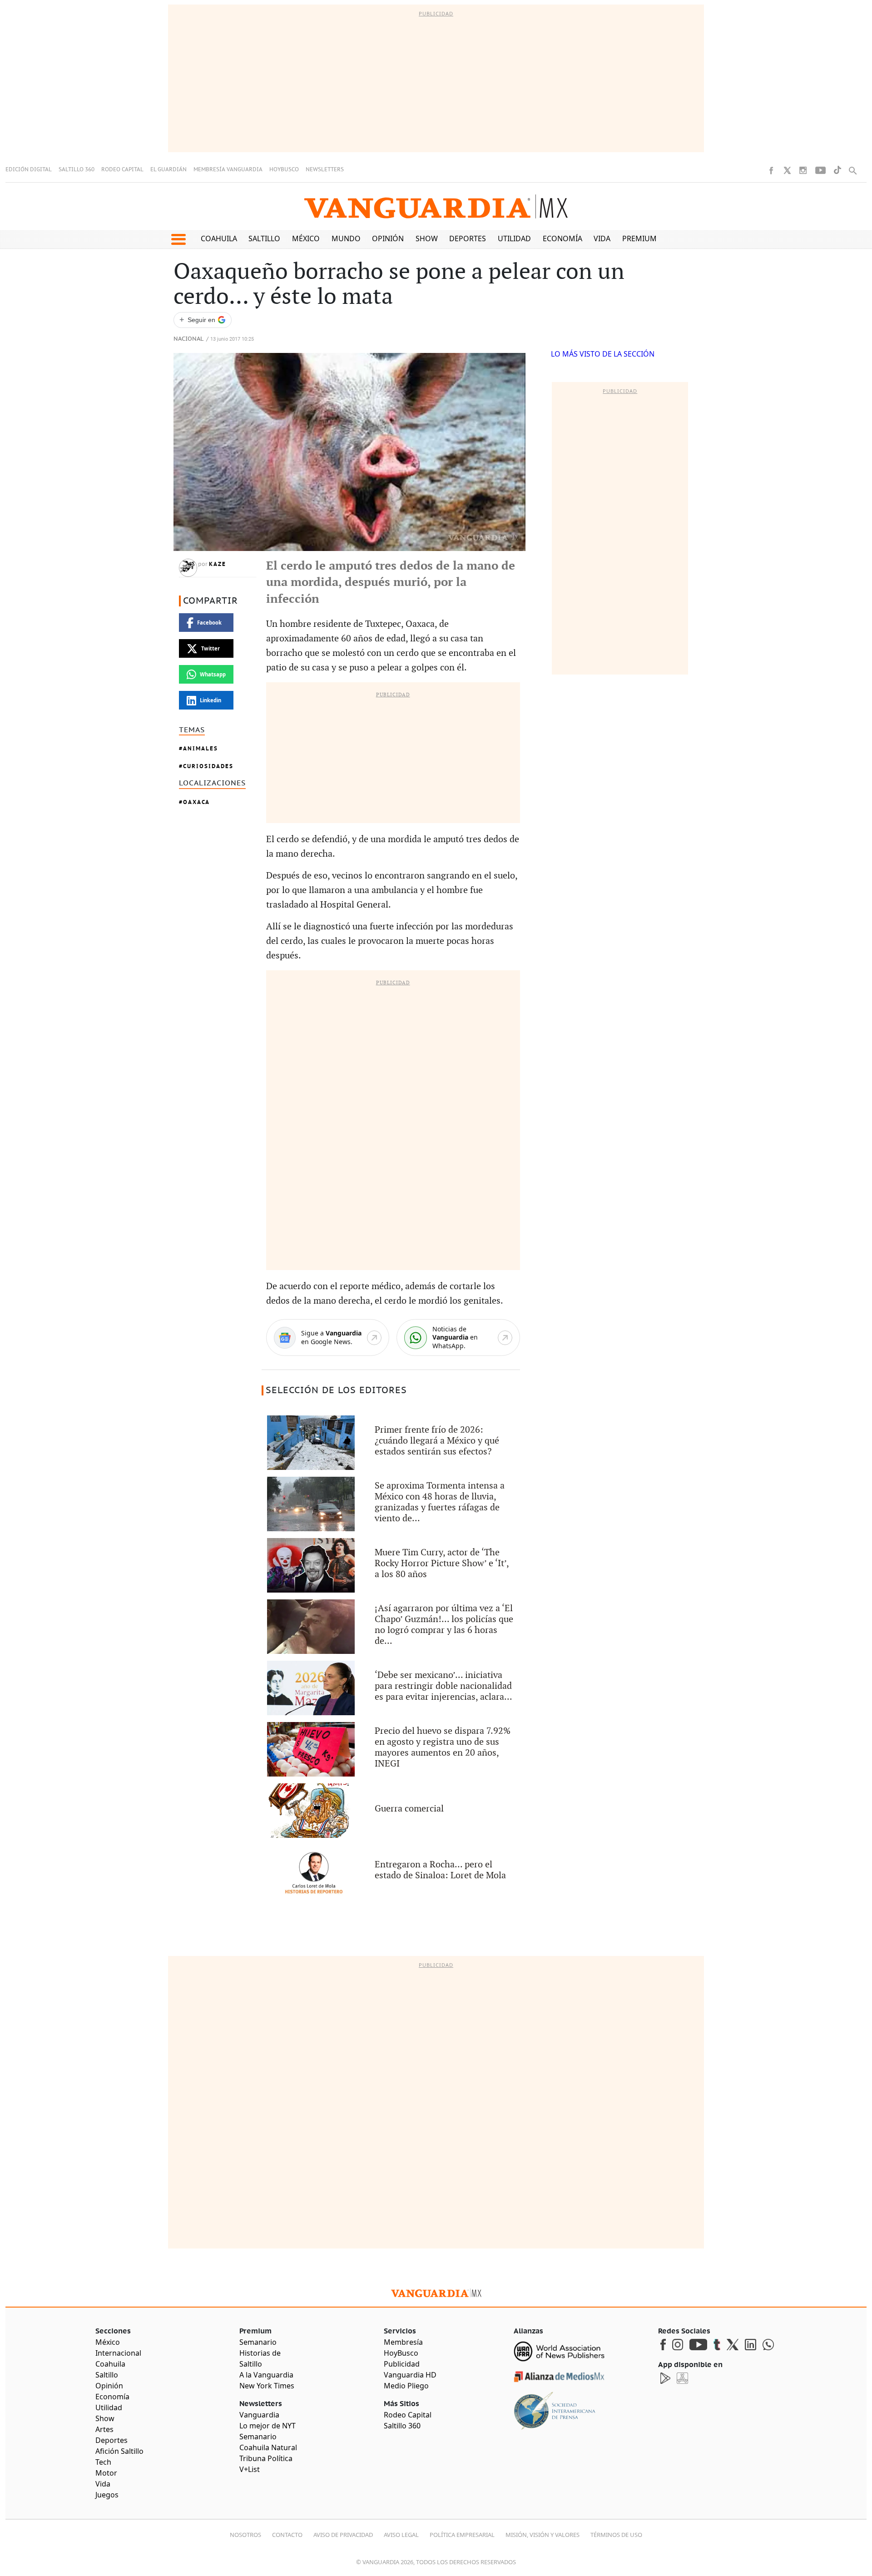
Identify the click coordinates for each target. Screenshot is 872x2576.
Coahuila (219, 238)
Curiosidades (208, 766)
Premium (639, 238)
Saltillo (264, 238)
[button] (178, 239)
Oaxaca (196, 802)
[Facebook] (771, 170)
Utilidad (514, 238)
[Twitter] (787, 170)
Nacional (188, 339)
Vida (602, 238)
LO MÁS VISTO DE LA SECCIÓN (603, 354)
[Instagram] (803, 170)
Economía (562, 238)
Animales (201, 748)
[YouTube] (820, 170)
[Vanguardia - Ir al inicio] (436, 206)
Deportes (468, 238)
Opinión (388, 238)
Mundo (346, 238)
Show (427, 238)
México (306, 238)
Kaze (218, 564)
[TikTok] (837, 170)
